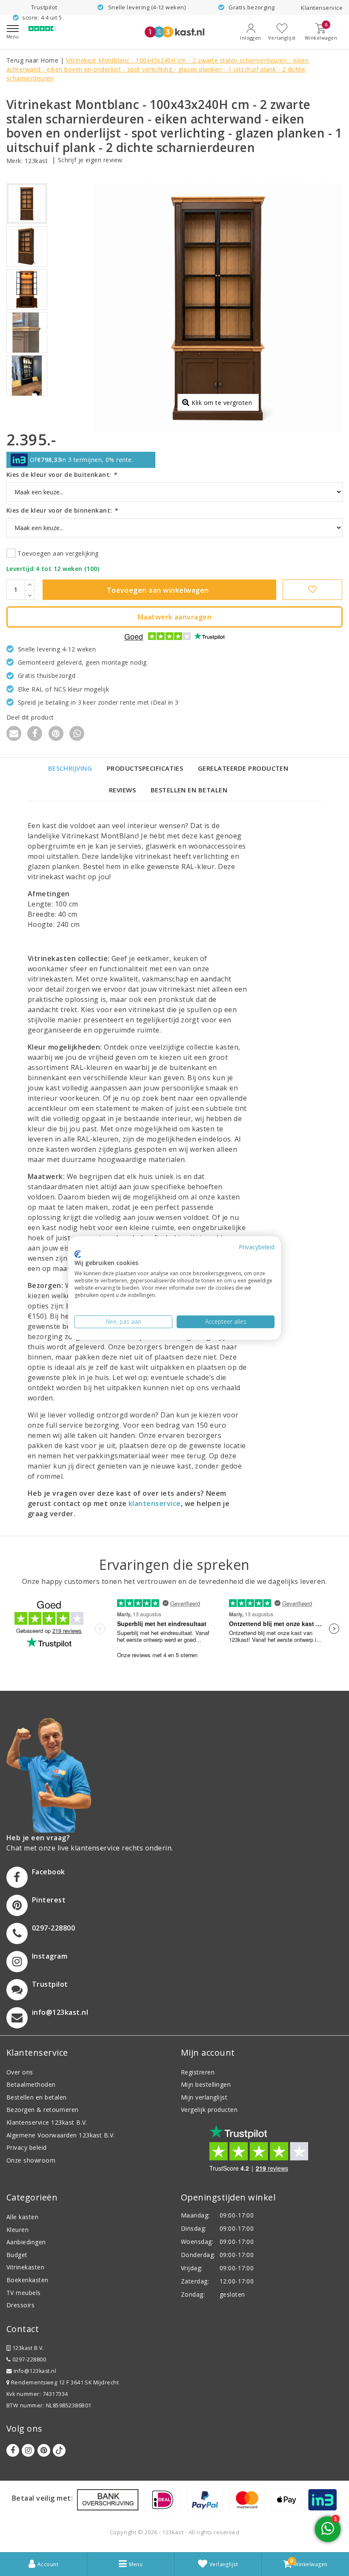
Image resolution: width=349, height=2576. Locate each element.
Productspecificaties (145, 768)
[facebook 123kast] (13, 2450)
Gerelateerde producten (243, 768)
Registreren (198, 2072)
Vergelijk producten (209, 2110)
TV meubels (24, 2293)
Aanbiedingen (26, 2242)
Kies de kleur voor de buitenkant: (62, 475)
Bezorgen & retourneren (43, 2110)
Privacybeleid (257, 1247)
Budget (17, 2255)
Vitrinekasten (25, 2267)
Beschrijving (70, 768)
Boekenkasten (27, 2280)
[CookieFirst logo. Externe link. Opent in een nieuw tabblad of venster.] (78, 1254)
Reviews (122, 790)
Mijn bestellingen (206, 2084)
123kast (36, 161)
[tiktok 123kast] (59, 2450)
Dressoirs (20, 2305)
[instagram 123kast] (28, 2450)
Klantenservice (322, 8)
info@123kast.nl (35, 2371)
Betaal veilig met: (43, 2498)
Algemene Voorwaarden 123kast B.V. (61, 2135)
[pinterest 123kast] (44, 2450)
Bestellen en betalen (189, 790)
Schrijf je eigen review (90, 160)
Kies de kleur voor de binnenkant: (62, 510)
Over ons (20, 2072)
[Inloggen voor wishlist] (313, 590)
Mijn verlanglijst (204, 2097)
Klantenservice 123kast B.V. (47, 2122)
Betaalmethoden (31, 2084)
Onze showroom (31, 2160)
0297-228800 (28, 2359)
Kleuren (17, 2230)
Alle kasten (22, 2217)
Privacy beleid (27, 2147)
